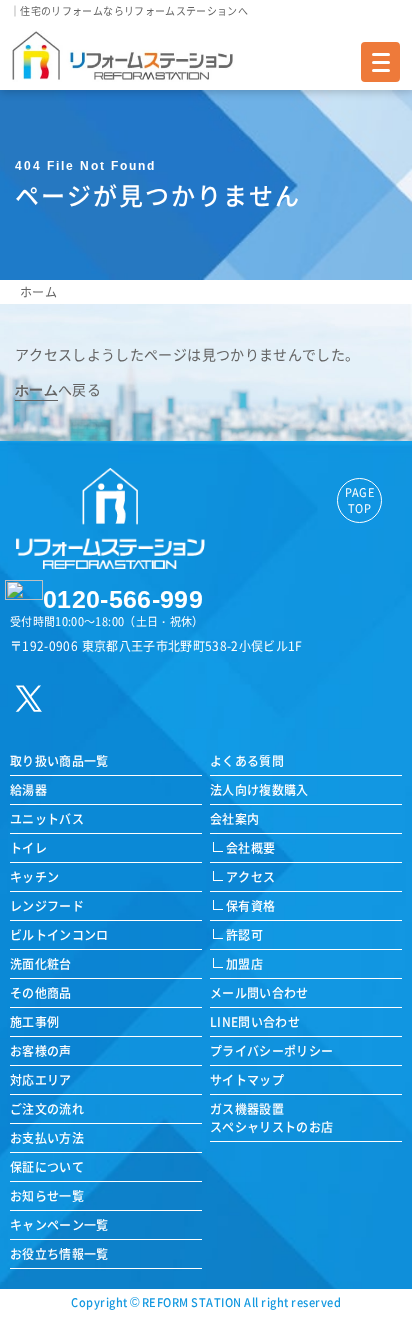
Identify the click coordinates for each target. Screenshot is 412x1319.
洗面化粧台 (41, 963)
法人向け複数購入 (259, 789)
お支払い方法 (47, 1137)
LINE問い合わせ (255, 1021)
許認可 (244, 934)
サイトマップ (247, 1079)
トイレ (28, 847)
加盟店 (244, 963)
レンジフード (47, 905)
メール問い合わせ (259, 992)
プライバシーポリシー (272, 1050)
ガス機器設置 (272, 1117)
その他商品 (41, 992)
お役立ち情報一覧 (59, 1253)
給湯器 (28, 789)
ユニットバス (47, 818)
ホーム (38, 291)
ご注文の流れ (47, 1108)
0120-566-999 (123, 599)
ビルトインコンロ (59, 934)
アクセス (250, 876)
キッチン (34, 876)
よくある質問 (247, 760)
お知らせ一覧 (47, 1195)
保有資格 (250, 905)
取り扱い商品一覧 (59, 760)
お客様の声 (41, 1050)
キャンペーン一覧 (59, 1224)
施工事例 (34, 1021)
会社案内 (234, 818)
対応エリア (41, 1079)
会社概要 (250, 847)
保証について (47, 1166)
